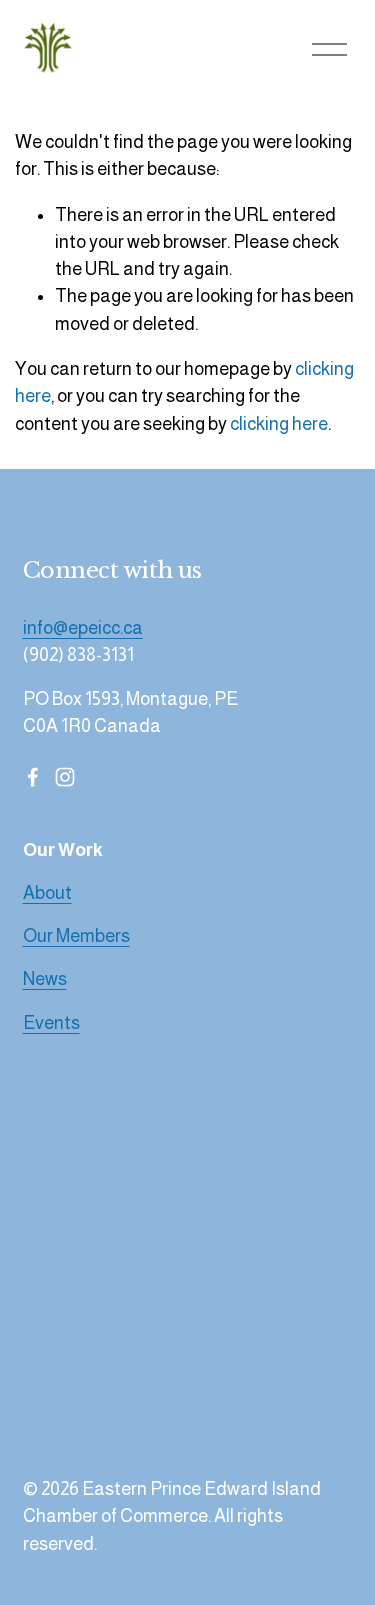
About (47, 893)
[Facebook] (33, 777)
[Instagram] (65, 777)
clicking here (279, 424)
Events (51, 1023)
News (45, 979)
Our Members (76, 936)
